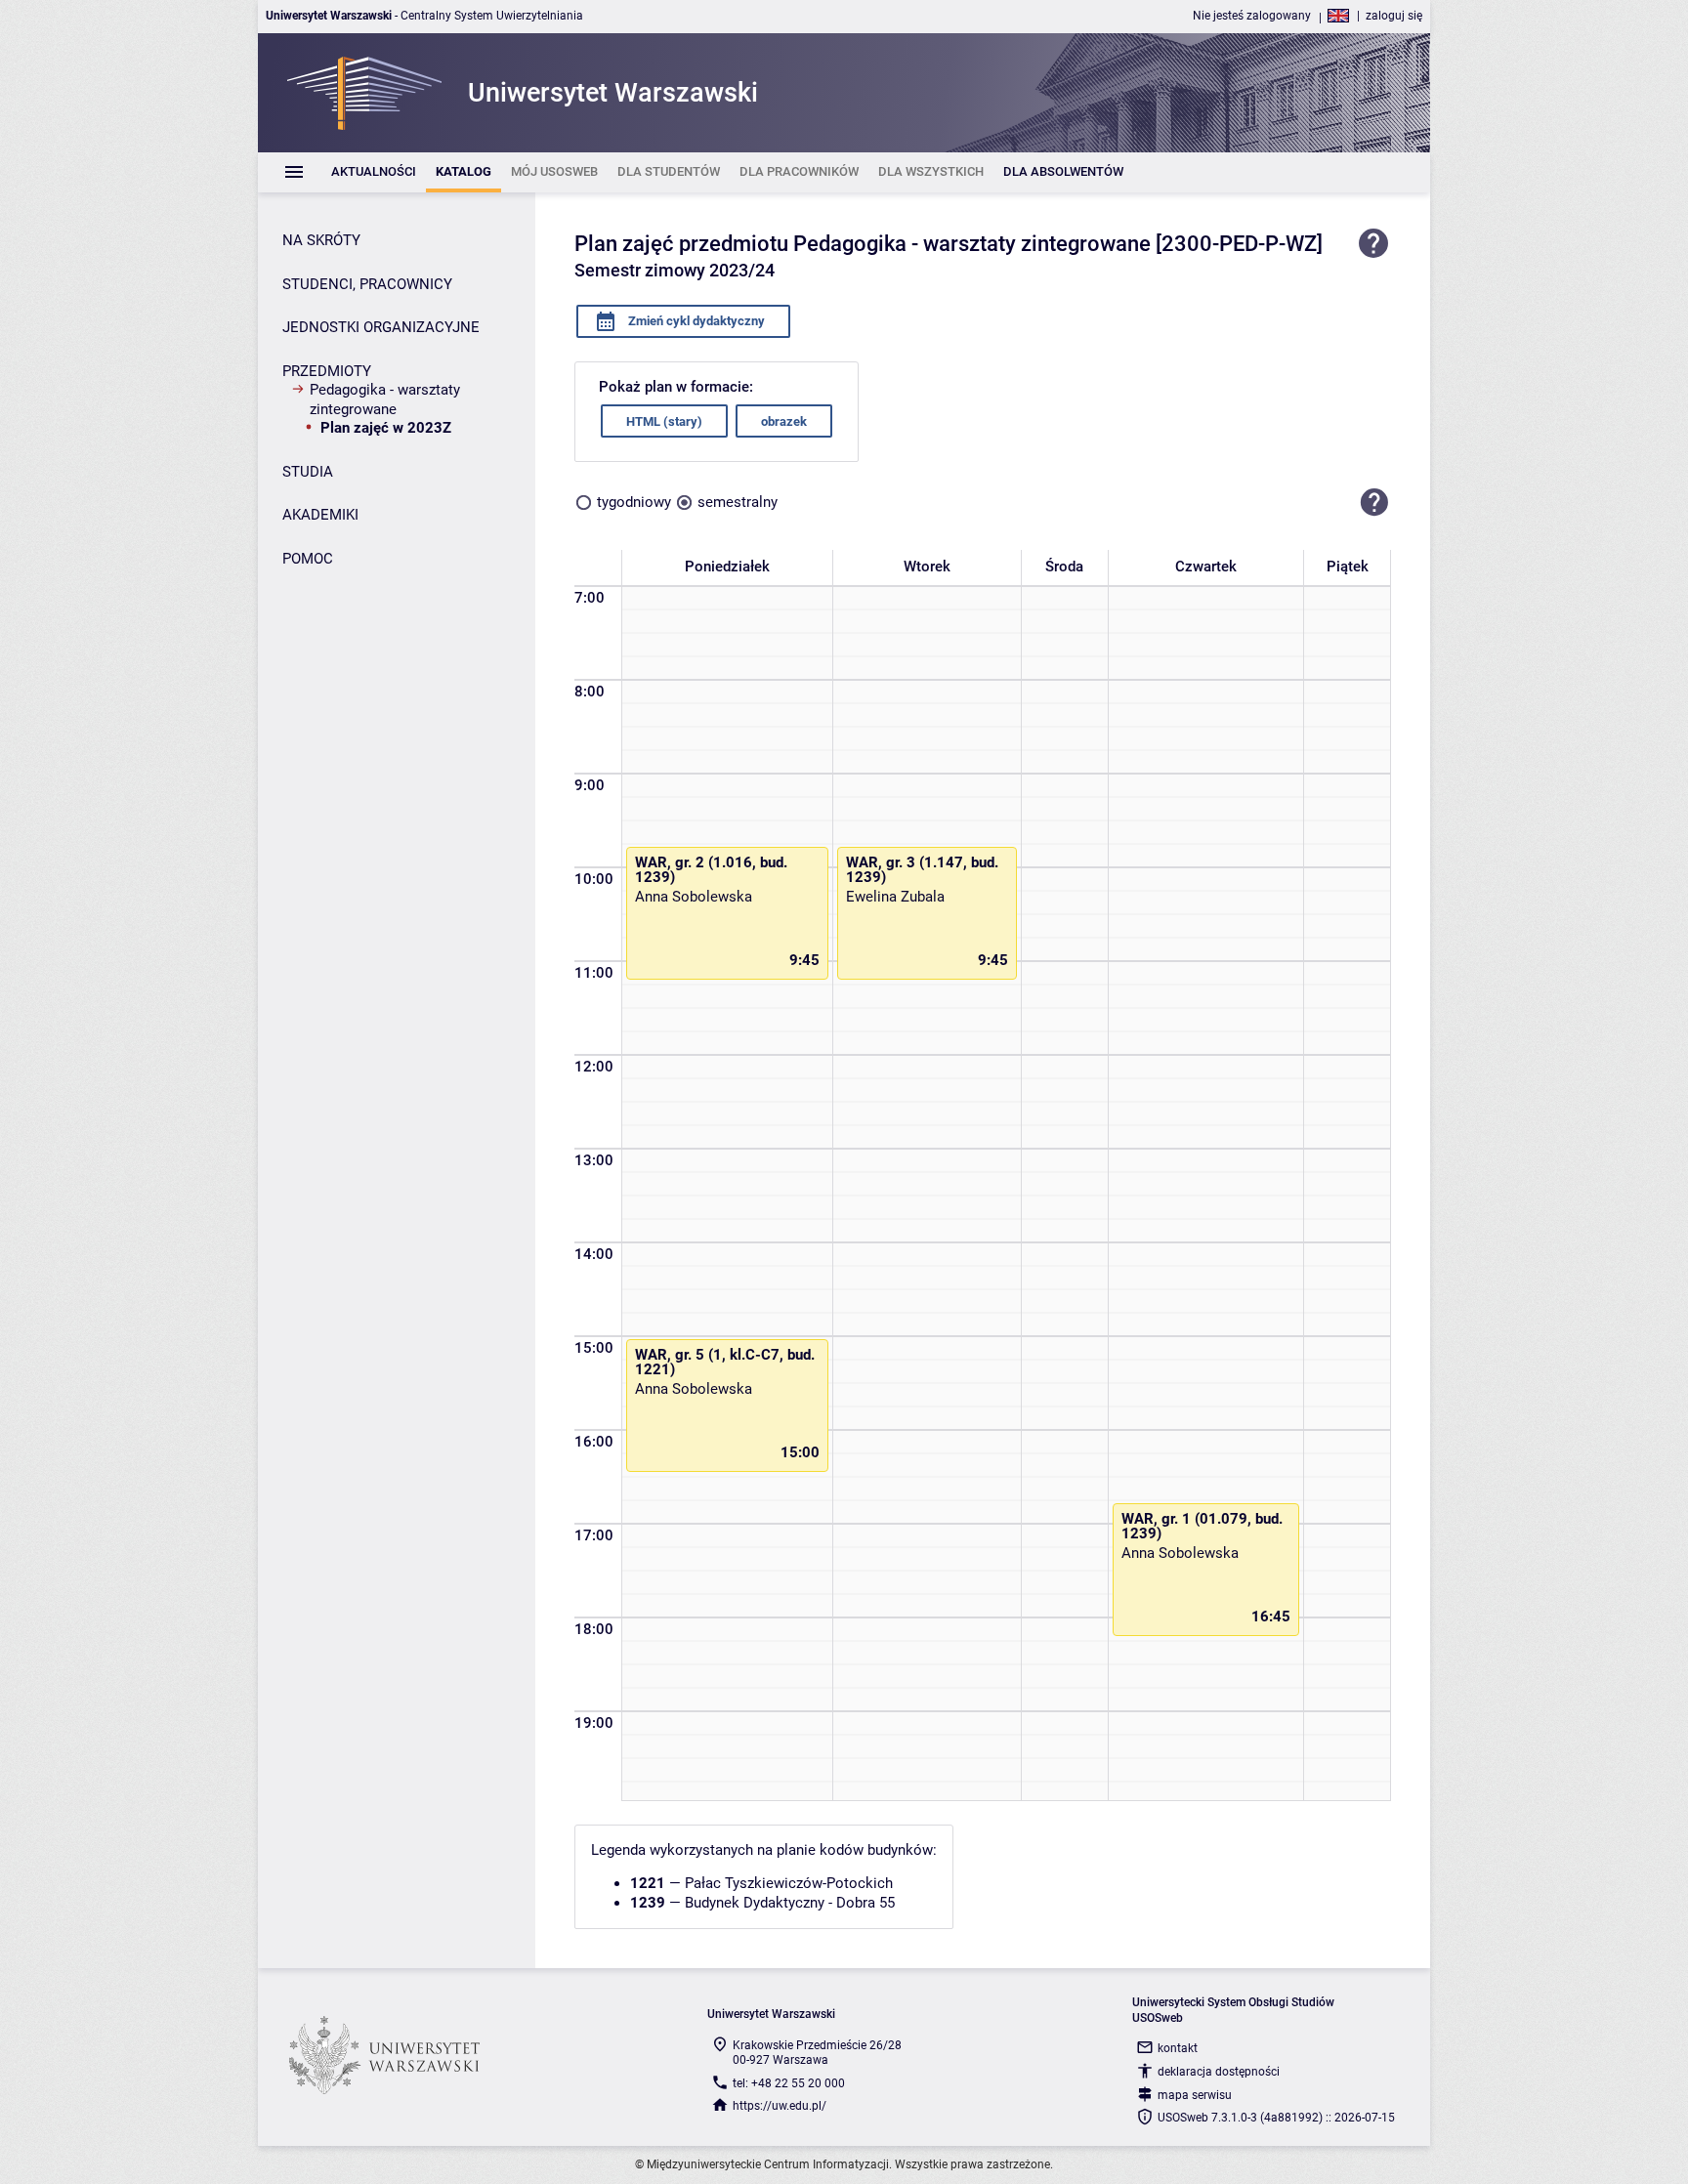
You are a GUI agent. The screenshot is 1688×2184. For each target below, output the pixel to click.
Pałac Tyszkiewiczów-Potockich (789, 1883)
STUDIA (308, 472)
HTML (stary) (664, 421)
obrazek (784, 421)
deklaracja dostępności (1219, 2072)
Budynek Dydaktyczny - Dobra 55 (790, 1903)
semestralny (738, 502)
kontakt (1178, 2048)
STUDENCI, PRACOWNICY (367, 284)
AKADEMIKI (320, 515)
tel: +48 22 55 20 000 (789, 2083)
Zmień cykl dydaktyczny (695, 321)
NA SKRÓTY (321, 240)
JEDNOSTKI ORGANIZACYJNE (381, 327)
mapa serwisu (1195, 2095)
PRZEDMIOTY (327, 371)
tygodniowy (634, 502)
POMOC (308, 559)
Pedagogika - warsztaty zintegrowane (385, 399)
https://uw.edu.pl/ (780, 2106)
